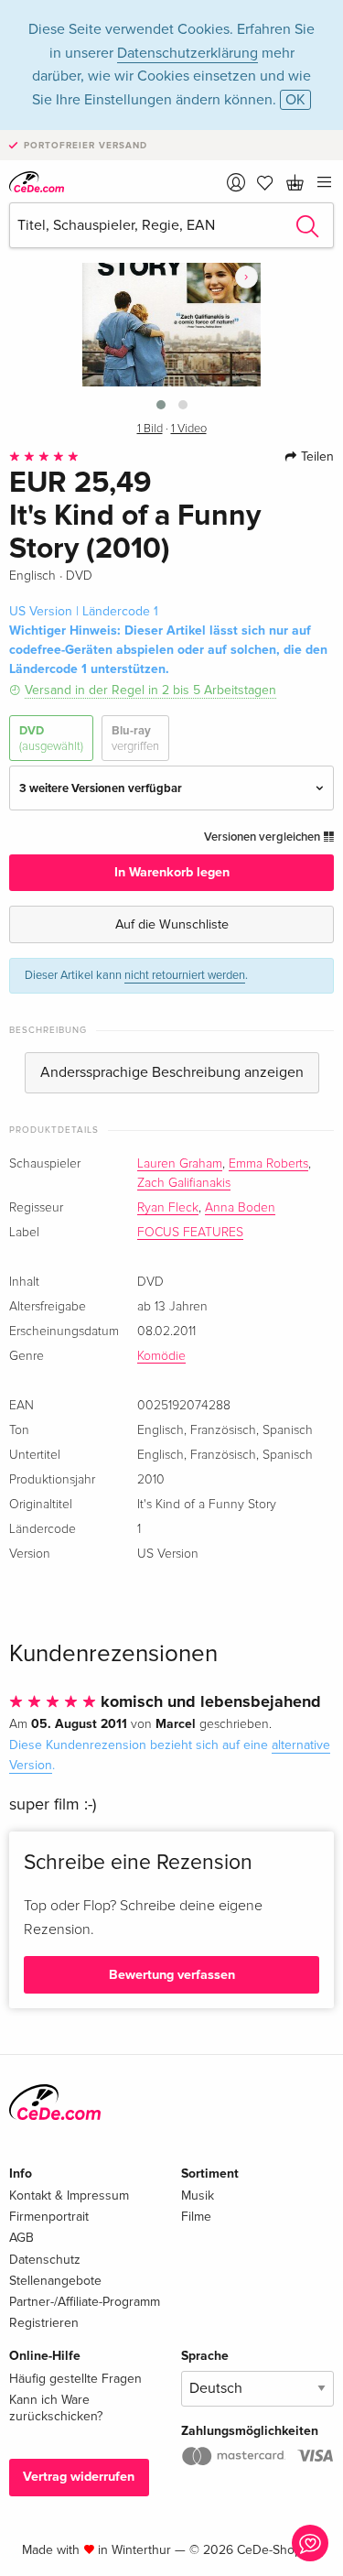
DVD (51, 738)
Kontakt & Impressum (69, 2196)
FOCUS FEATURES (190, 1233)
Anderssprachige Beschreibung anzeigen (172, 1072)
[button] (161, 405)
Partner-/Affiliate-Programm (85, 2302)
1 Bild (150, 429)
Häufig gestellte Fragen (75, 2379)
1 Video (189, 429)
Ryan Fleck (168, 1208)
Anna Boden (240, 1208)
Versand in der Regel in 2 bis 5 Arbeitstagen (150, 690)
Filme (196, 2217)
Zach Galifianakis (184, 1183)
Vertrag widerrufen (79, 2477)
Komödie (161, 1356)
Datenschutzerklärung (188, 53)
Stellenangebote (55, 2281)
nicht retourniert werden (185, 975)
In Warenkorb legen (172, 872)
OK (295, 100)
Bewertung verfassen (172, 1975)
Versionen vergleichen (263, 837)
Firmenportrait (49, 2217)
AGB (21, 2238)
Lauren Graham (180, 1164)
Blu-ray (135, 738)
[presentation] (247, 277)
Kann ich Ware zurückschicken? (56, 2408)
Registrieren (44, 2323)
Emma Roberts (268, 1164)
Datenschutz (45, 2260)
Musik (198, 2196)
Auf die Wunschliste (172, 924)
